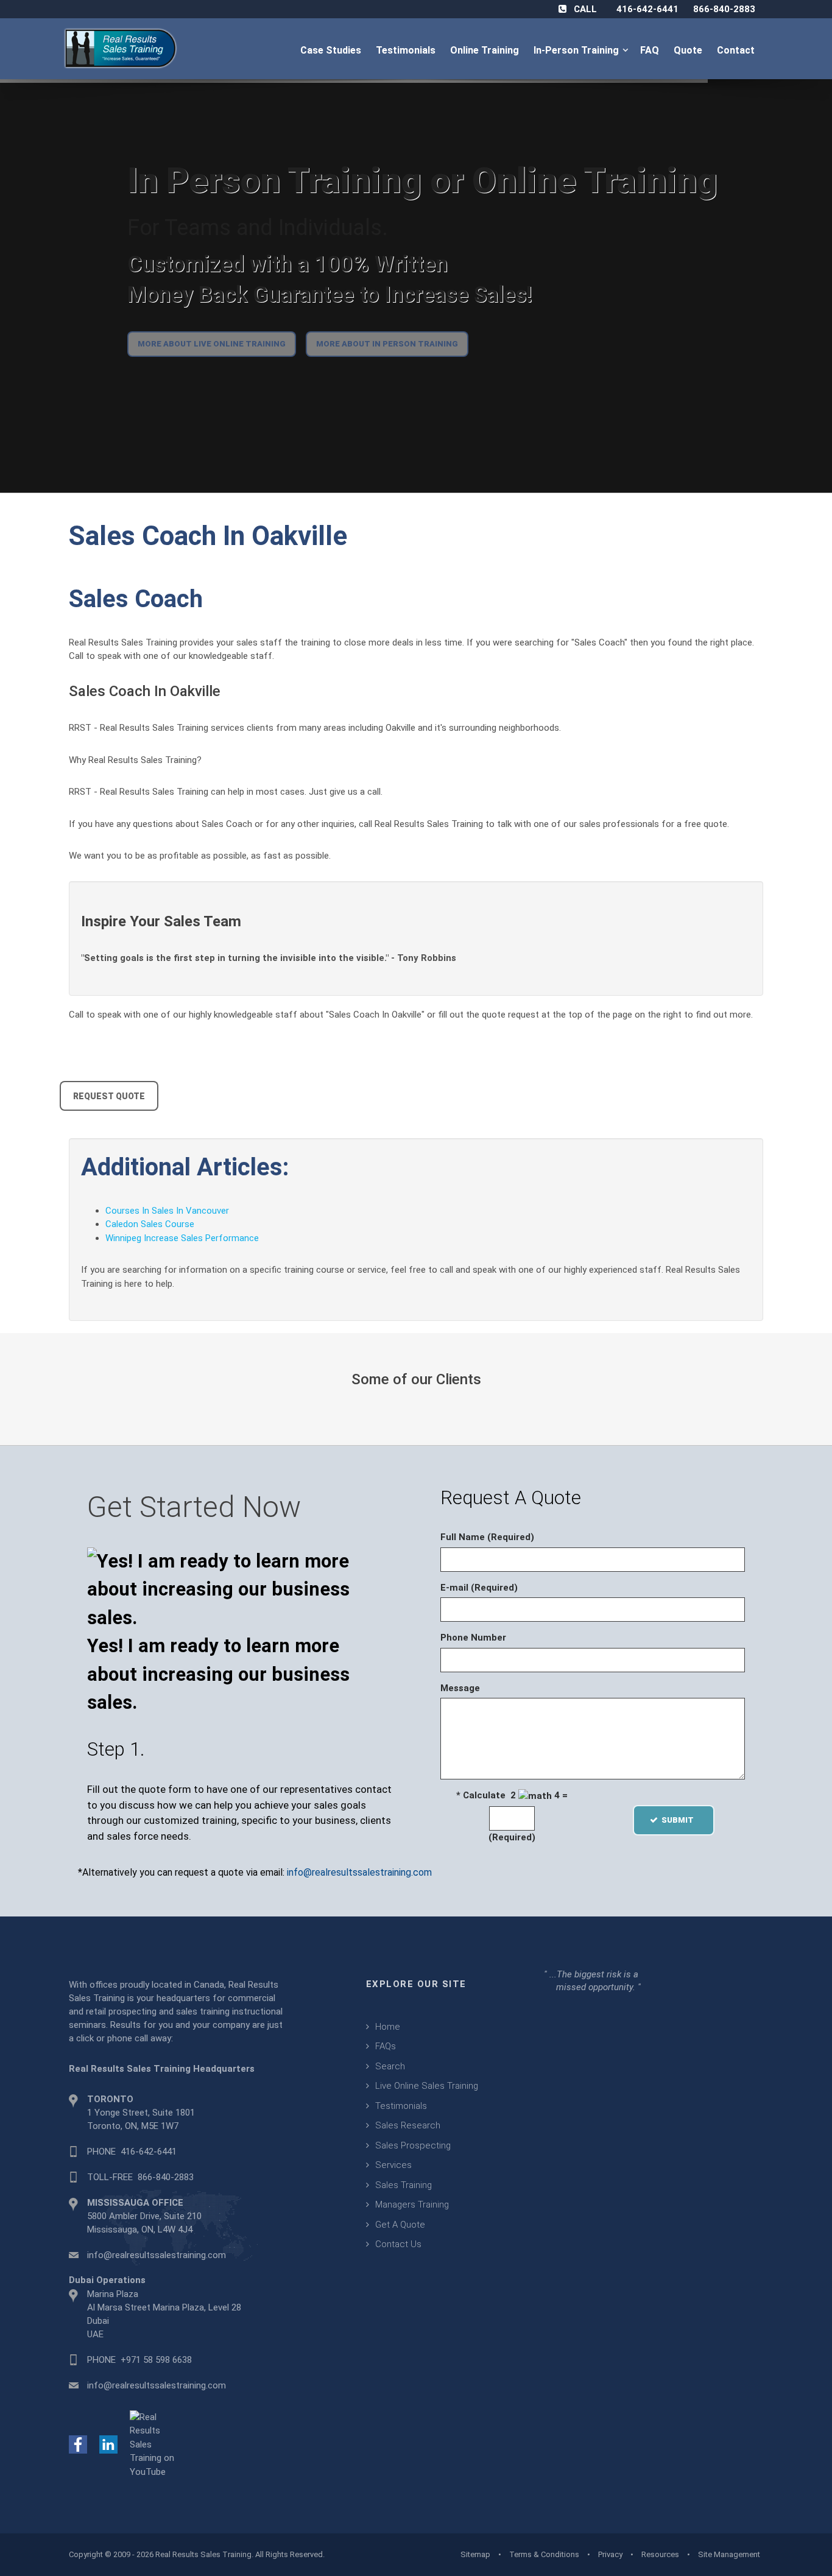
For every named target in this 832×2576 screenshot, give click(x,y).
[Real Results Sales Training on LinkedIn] (108, 2444)
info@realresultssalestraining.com (359, 1872)
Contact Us (398, 2244)
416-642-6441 (647, 9)
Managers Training (412, 2205)
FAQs (386, 2046)
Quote (689, 50)
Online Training (486, 50)
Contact (737, 50)
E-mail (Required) (479, 1588)
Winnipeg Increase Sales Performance (182, 1238)
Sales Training (404, 2185)
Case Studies (332, 50)
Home (388, 2027)
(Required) (512, 1837)
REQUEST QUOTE (109, 1096)
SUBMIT (681, 1820)
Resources (660, 2554)
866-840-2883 (724, 9)
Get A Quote (400, 2225)
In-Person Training (579, 50)
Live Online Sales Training (427, 2086)
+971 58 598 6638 (156, 2360)
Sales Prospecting (413, 2145)
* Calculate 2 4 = (512, 1795)
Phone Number (473, 1638)
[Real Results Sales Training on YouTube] (154, 2444)
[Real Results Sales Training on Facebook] (78, 2444)
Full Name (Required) (487, 1537)
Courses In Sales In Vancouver (167, 1211)
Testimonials (407, 50)
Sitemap (475, 2554)
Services (393, 2165)
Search (390, 2066)
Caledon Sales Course (150, 1224)
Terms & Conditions (544, 2554)
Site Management (729, 2554)
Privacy (610, 2554)
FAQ (651, 50)
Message (460, 1688)
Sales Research (408, 2125)
